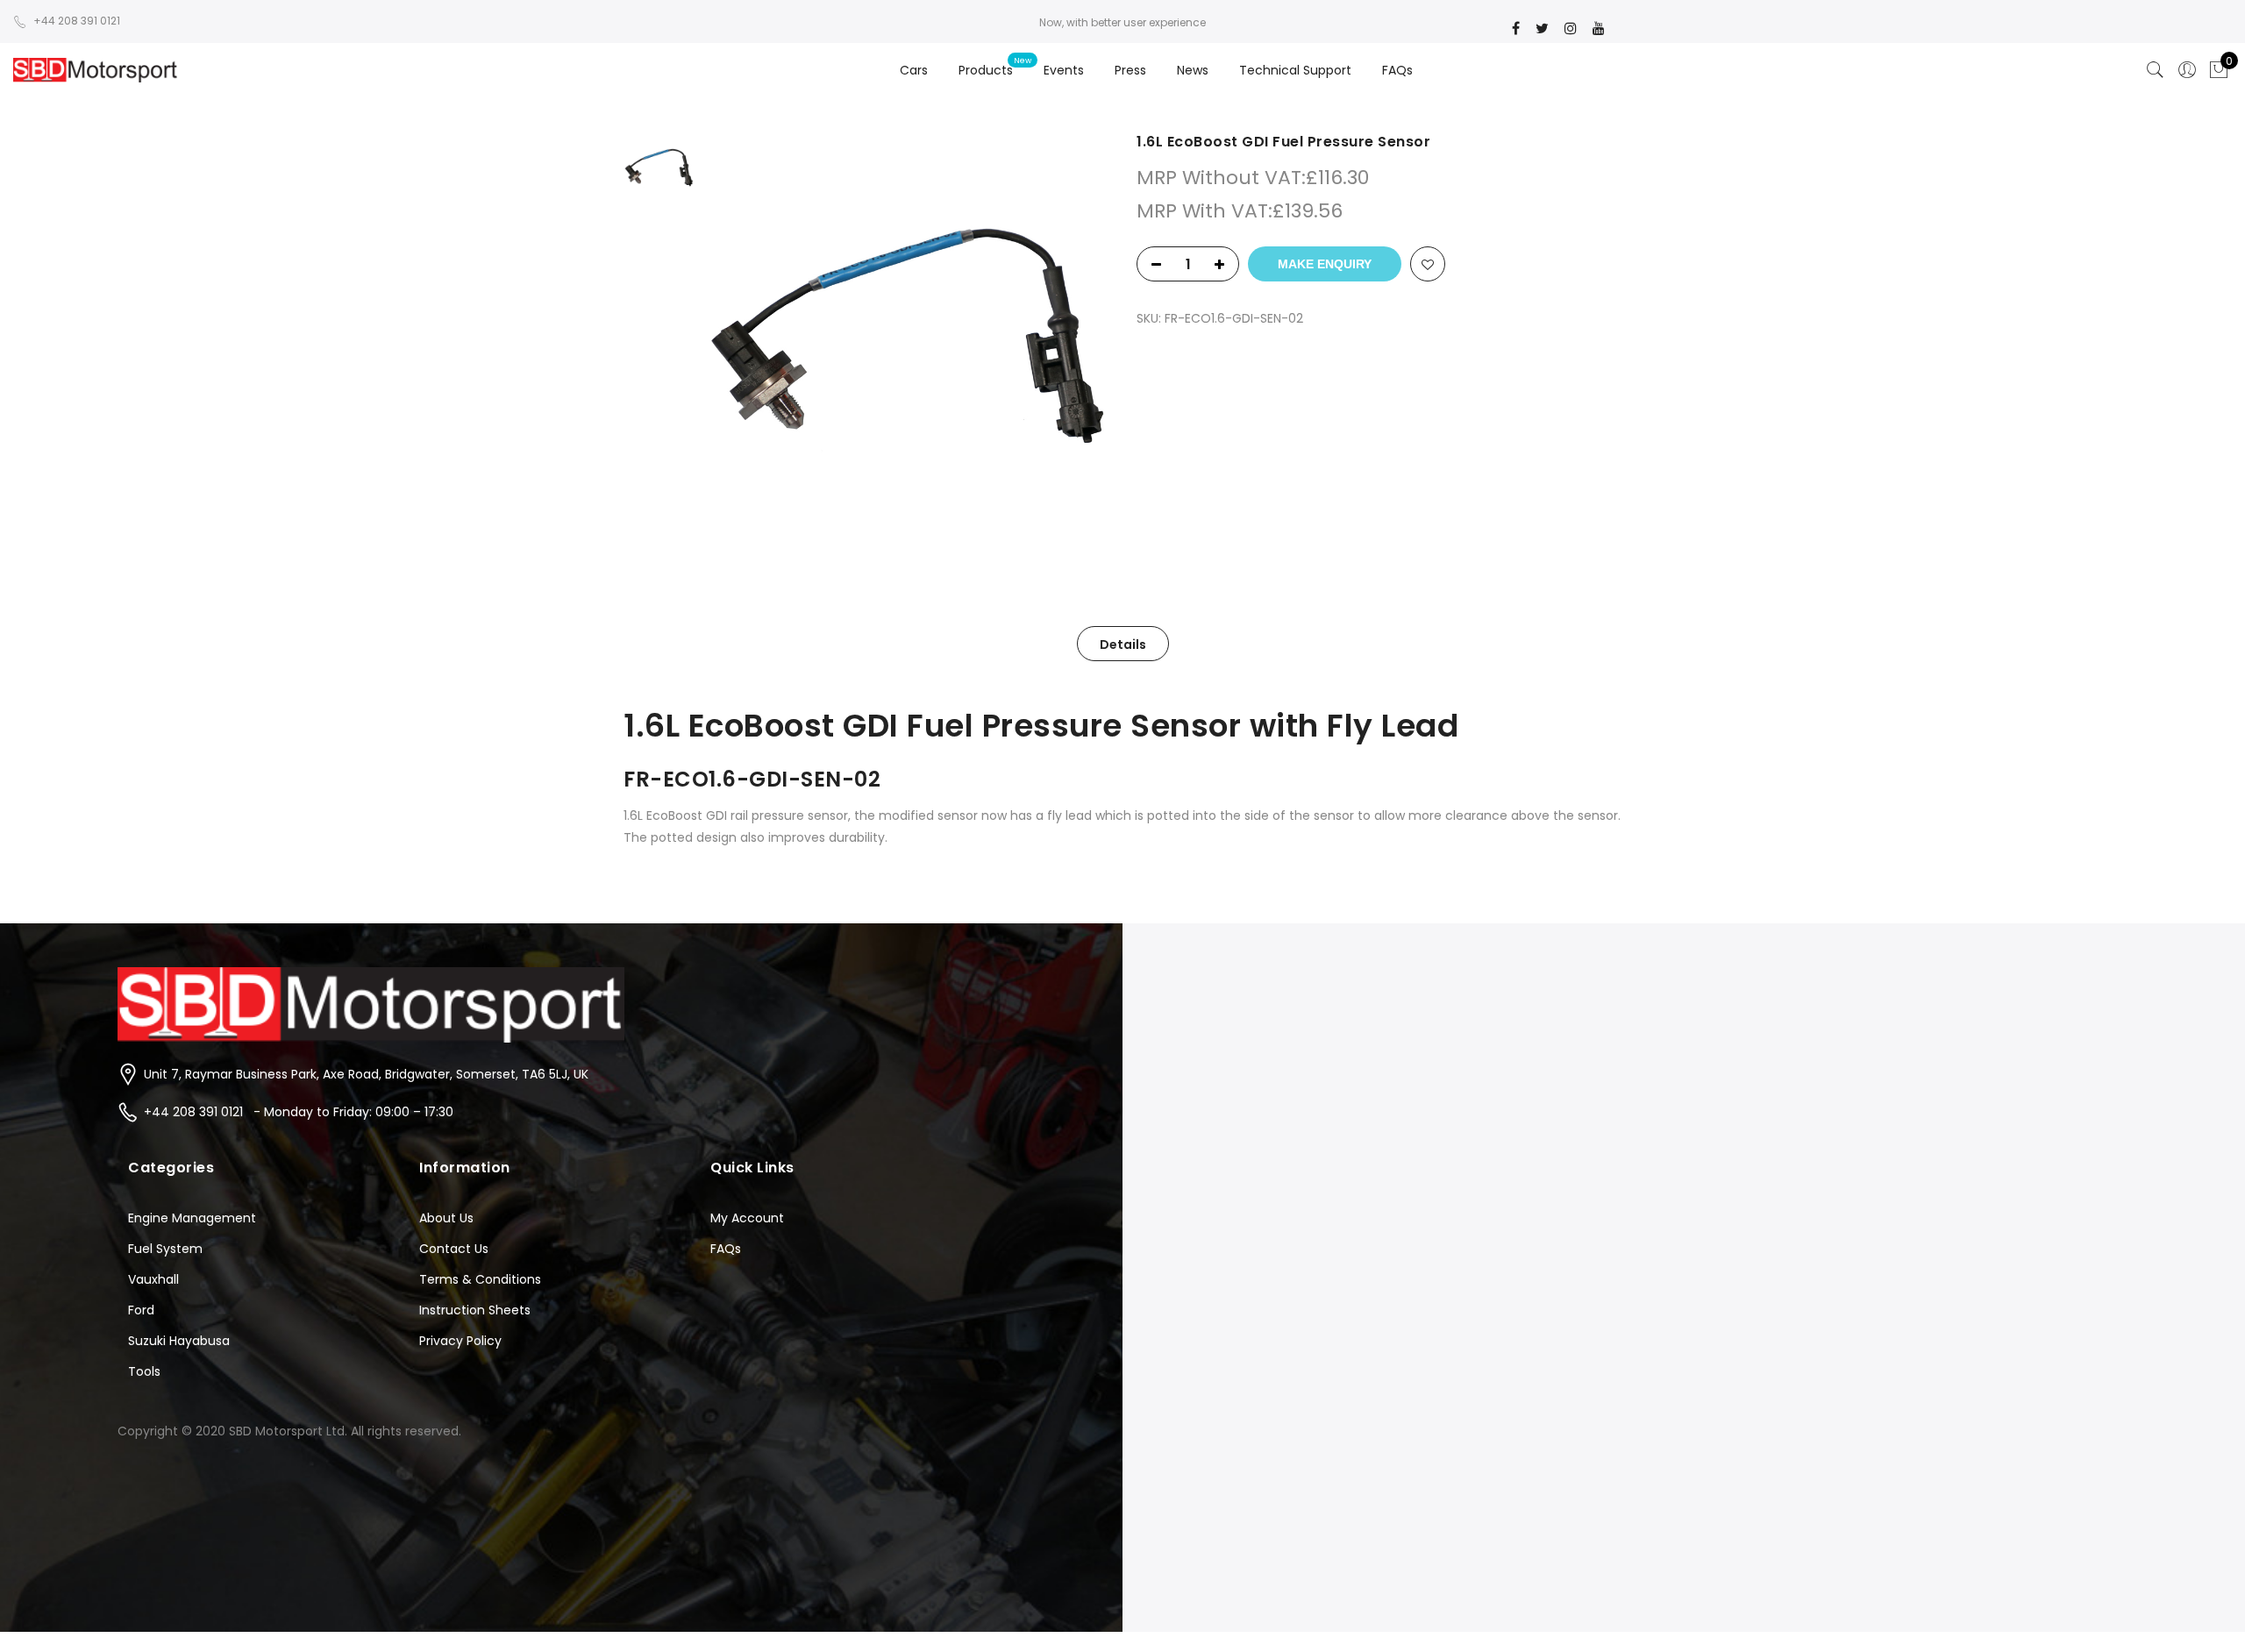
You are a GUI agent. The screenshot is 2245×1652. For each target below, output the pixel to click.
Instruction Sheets (475, 1310)
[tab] (1123, 644)
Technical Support (1295, 70)
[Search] (2156, 70)
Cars (914, 70)
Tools (144, 1371)
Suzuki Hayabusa (179, 1341)
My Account (747, 1218)
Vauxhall (153, 1279)
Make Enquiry (1325, 264)
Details (1123, 644)
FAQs (1397, 70)
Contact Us (454, 1249)
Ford (141, 1310)
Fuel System (165, 1249)
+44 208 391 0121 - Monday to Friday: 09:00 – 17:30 (299, 1112)
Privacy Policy (460, 1341)
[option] (905, 335)
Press (1130, 70)
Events (1064, 70)
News (1193, 70)
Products (986, 70)
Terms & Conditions (480, 1279)
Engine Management (192, 1218)
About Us (446, 1218)
